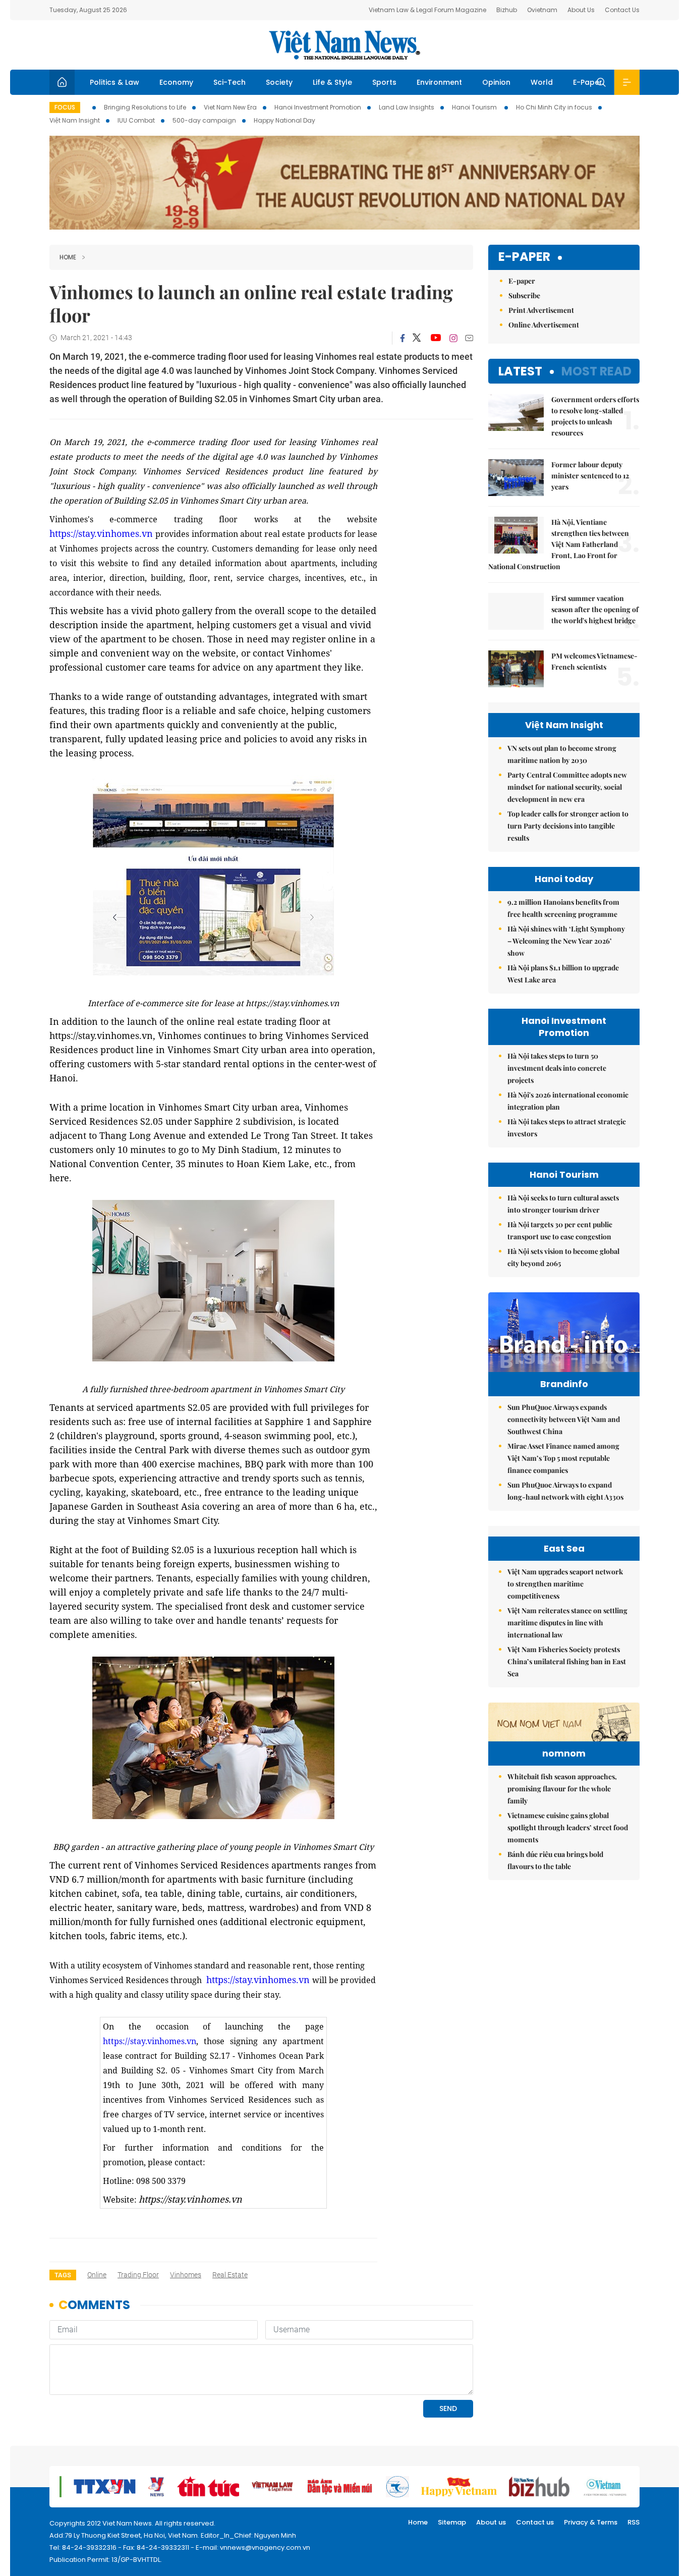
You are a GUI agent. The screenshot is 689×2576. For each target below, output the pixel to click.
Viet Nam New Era (230, 107)
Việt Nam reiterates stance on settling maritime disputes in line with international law (567, 1623)
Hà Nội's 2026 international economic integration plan (568, 1101)
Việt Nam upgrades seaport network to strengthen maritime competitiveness (565, 1584)
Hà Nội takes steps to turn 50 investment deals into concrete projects (557, 1068)
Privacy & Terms (591, 2522)
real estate (230, 2275)
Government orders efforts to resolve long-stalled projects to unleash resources (595, 416)
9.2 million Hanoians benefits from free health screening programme (563, 908)
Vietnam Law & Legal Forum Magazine (427, 10)
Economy (176, 82)
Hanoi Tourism (475, 107)
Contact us (535, 2522)
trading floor (138, 2275)
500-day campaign (204, 120)
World (542, 82)
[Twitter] (417, 338)
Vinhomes (186, 2275)
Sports (384, 82)
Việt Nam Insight (75, 120)
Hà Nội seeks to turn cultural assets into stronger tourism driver (563, 1204)
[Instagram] (453, 338)
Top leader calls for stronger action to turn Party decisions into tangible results (568, 826)
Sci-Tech (229, 82)
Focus (65, 107)
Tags (63, 2275)
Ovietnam (542, 10)
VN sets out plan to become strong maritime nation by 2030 (562, 754)
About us (491, 2522)
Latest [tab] (520, 371)
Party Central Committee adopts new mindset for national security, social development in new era (567, 787)
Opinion (496, 82)
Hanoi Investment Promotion (318, 107)
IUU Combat (136, 120)
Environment (439, 82)
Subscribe (524, 295)
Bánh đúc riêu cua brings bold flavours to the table (555, 1860)
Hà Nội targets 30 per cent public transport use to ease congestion (560, 1230)
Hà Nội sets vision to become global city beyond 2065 (563, 1257)
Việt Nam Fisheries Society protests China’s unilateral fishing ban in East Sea (567, 1661)
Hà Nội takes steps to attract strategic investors (567, 1128)
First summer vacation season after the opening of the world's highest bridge (595, 609)
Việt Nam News (344, 45)
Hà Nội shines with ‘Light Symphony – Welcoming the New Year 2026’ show (566, 941)
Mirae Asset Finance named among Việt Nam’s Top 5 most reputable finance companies (563, 1458)
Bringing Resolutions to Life (145, 107)
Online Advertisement (544, 325)
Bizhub (507, 10)
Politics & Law (114, 82)
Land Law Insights (407, 107)
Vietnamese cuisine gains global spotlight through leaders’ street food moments (568, 1827)
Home (68, 257)
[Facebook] (403, 338)
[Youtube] (436, 338)
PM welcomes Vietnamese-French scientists (594, 661)
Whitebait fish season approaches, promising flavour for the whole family (562, 1789)
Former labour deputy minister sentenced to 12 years (590, 476)
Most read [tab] (596, 371)
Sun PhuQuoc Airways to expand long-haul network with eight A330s (565, 1491)
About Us (581, 10)
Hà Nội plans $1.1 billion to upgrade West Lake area (563, 974)
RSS (634, 2522)
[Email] (469, 338)
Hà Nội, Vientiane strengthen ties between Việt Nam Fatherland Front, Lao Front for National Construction (559, 544)
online (97, 2275)
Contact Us (622, 10)
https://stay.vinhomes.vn (101, 533)
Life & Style (332, 82)
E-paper (524, 257)
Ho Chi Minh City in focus (554, 107)
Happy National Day (284, 120)
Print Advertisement (541, 310)
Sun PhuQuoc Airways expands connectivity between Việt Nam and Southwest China (564, 1419)
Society (279, 82)
